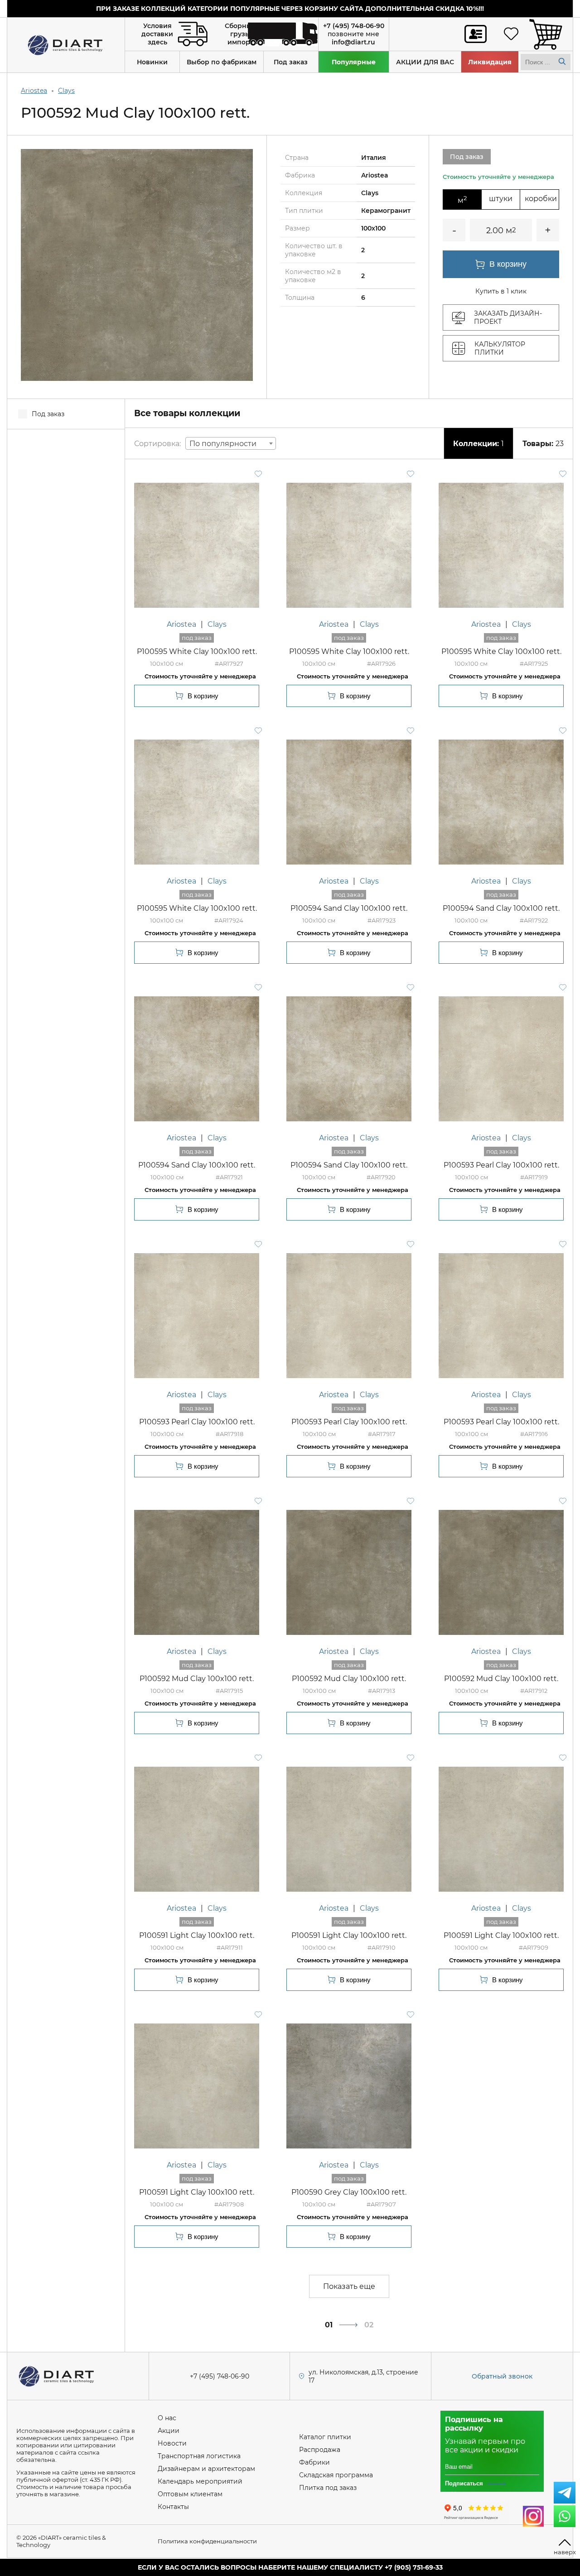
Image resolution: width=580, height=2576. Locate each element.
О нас (167, 2418)
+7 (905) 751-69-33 (414, 2567)
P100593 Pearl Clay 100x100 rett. (501, 1165)
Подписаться (464, 2483)
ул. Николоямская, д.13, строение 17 (363, 2376)
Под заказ (291, 62)
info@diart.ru (353, 42)
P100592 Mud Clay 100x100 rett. (197, 1679)
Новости (172, 2443)
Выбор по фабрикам (222, 62)
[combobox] (231, 443)
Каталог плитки (325, 2437)
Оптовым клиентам (190, 2494)
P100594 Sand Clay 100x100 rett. (349, 908)
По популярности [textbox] (223, 444)
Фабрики (314, 2462)
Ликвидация (490, 62)
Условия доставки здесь (157, 34)
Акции (169, 2431)
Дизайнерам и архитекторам (206, 2469)
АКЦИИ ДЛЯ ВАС (425, 62)
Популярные (354, 62)
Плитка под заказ (328, 2488)
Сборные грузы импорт (240, 34)
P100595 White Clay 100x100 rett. (197, 651)
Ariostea (34, 91)
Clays (66, 91)
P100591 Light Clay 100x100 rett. (197, 1935)
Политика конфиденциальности (207, 2541)
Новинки (152, 62)
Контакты (173, 2507)
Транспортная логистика (199, 2456)
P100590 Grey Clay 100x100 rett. (349, 2192)
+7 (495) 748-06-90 (354, 26)
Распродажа (320, 2450)
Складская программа (336, 2475)
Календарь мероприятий (200, 2481)
